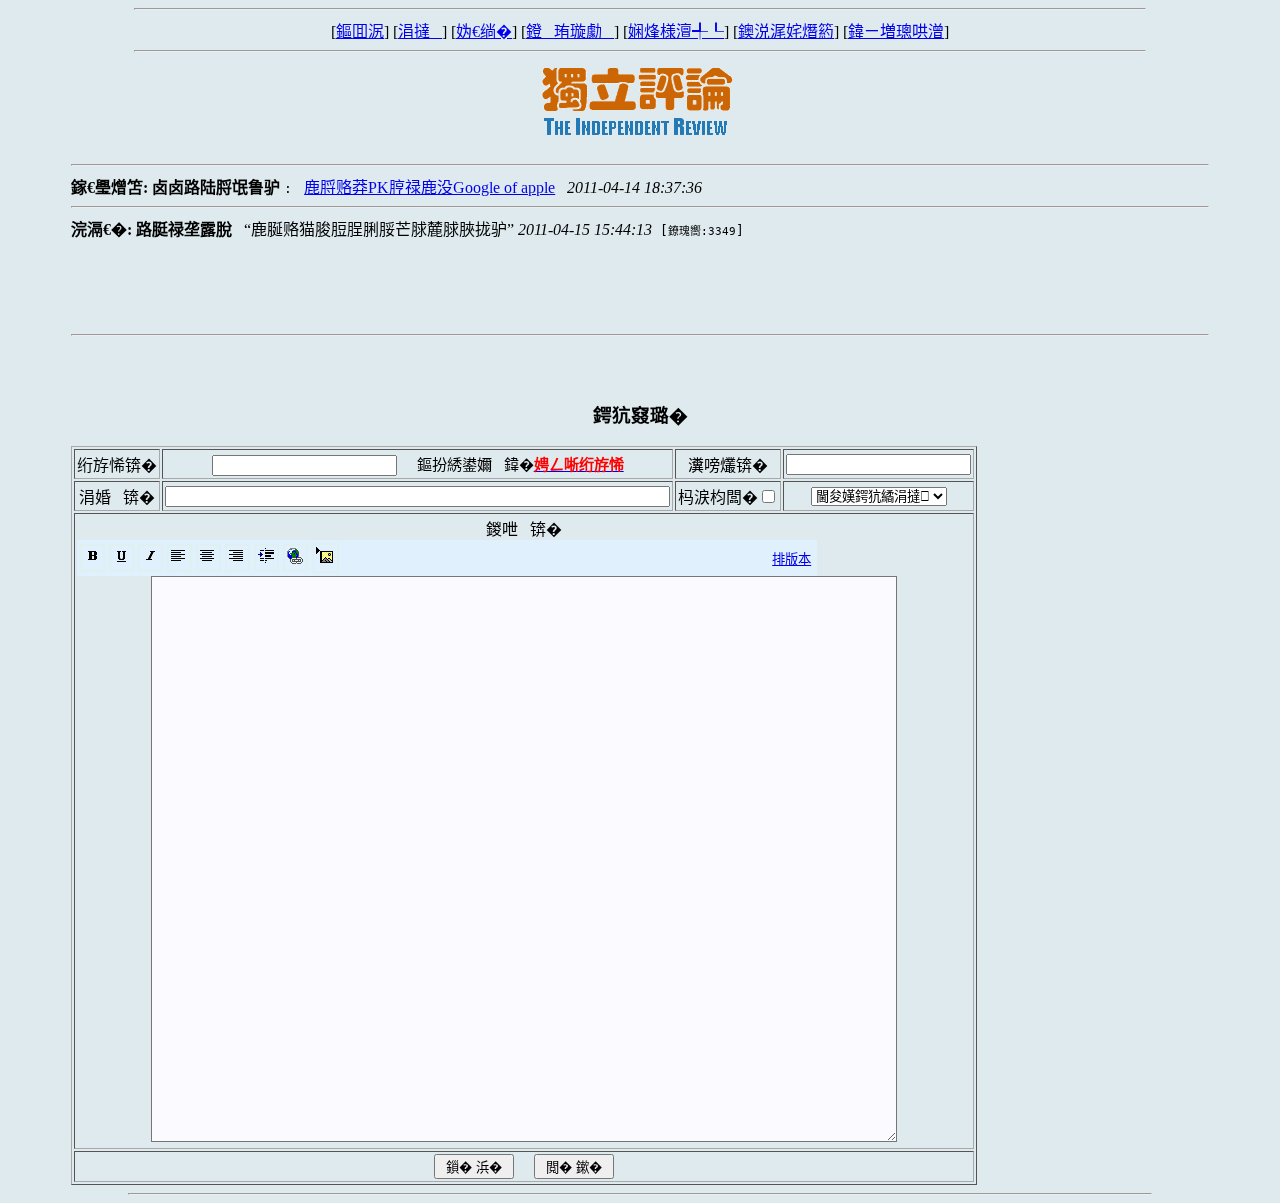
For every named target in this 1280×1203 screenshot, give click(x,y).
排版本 (791, 559)
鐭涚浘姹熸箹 (786, 31)
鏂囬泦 (360, 31)
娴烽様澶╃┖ (676, 31)
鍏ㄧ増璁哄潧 (896, 31)
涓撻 (420, 31)
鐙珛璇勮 (570, 31)
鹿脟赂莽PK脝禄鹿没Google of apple (429, 187)
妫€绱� (484, 31)
